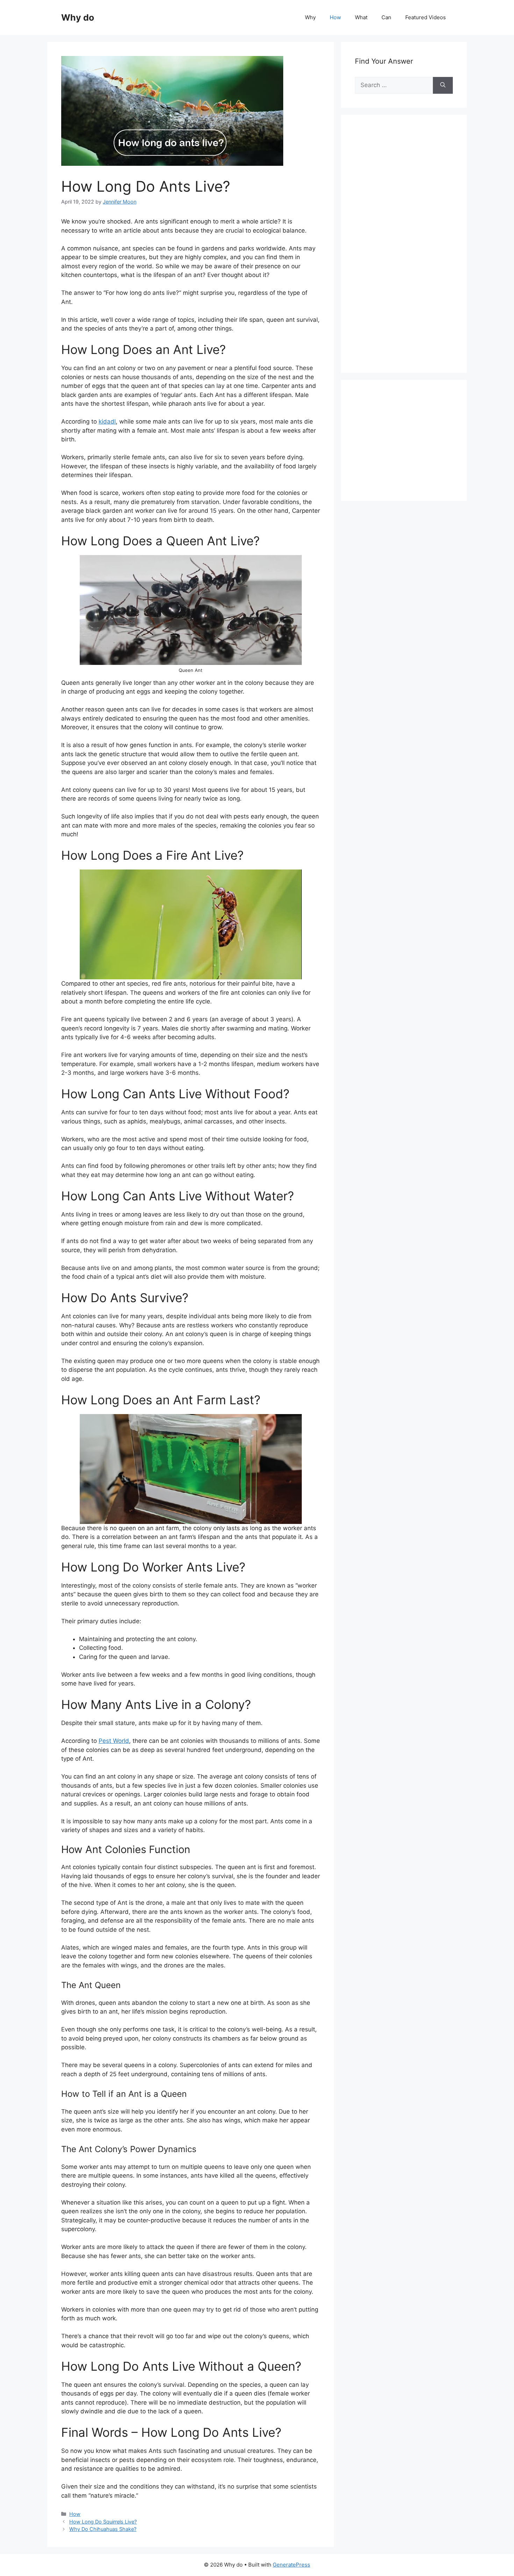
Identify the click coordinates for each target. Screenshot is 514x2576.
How (335, 17)
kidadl (107, 421)
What (361, 17)
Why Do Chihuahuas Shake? (103, 2529)
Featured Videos (426, 17)
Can (386, 17)
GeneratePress (291, 2565)
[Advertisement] (407, 251)
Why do (78, 17)
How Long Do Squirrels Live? (103, 2522)
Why (310, 17)
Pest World (114, 1741)
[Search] (443, 85)
